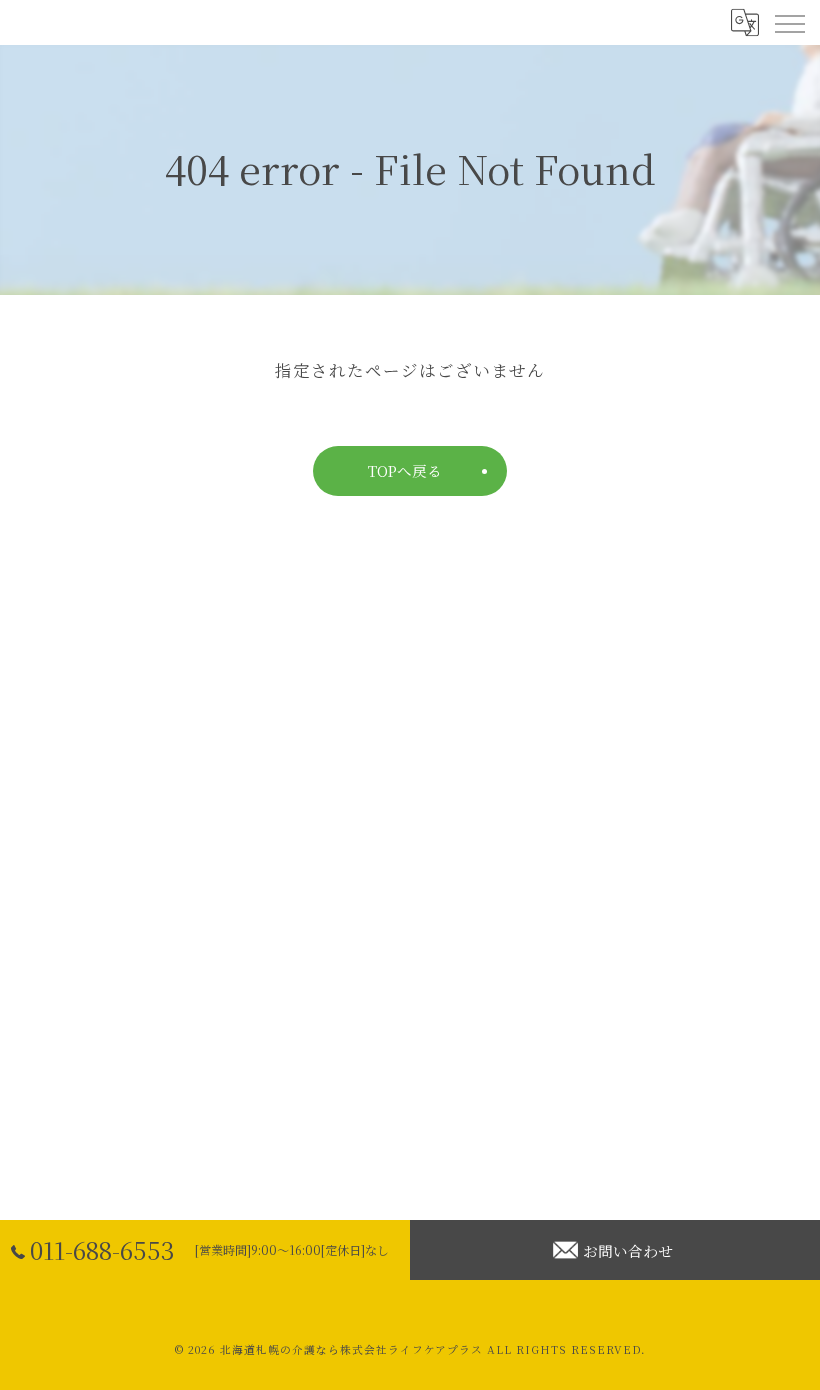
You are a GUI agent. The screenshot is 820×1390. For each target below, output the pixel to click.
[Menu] (789, 22)
